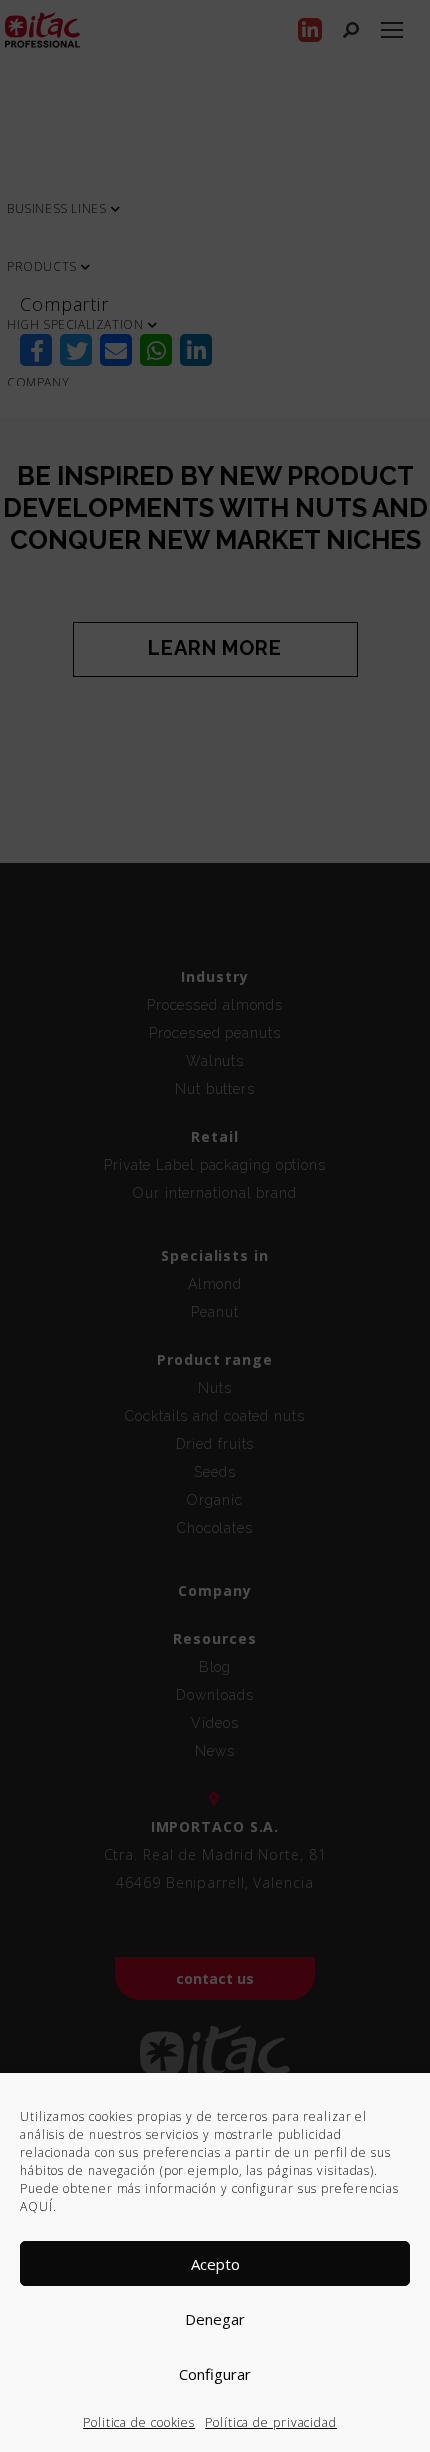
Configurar (215, 2374)
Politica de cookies (139, 2422)
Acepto (215, 2264)
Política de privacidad (271, 2422)
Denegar (215, 2319)
